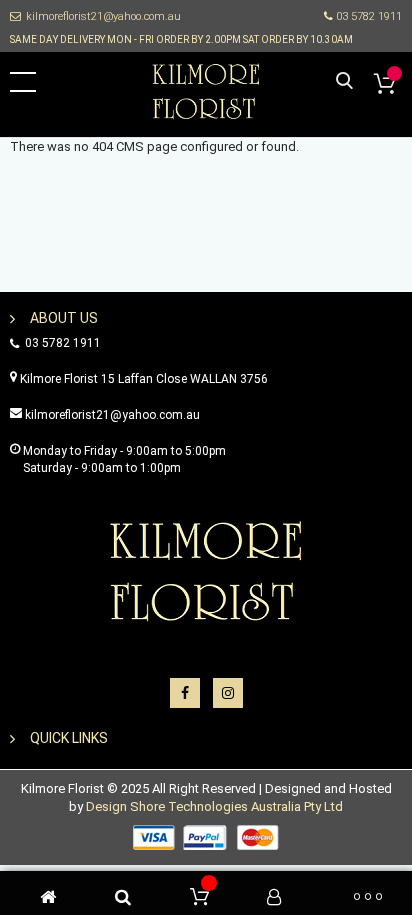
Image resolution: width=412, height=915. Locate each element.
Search (344, 81)
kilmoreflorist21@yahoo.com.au (103, 16)
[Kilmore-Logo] (206, 89)
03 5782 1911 (367, 16)
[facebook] (185, 693)
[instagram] (228, 693)
